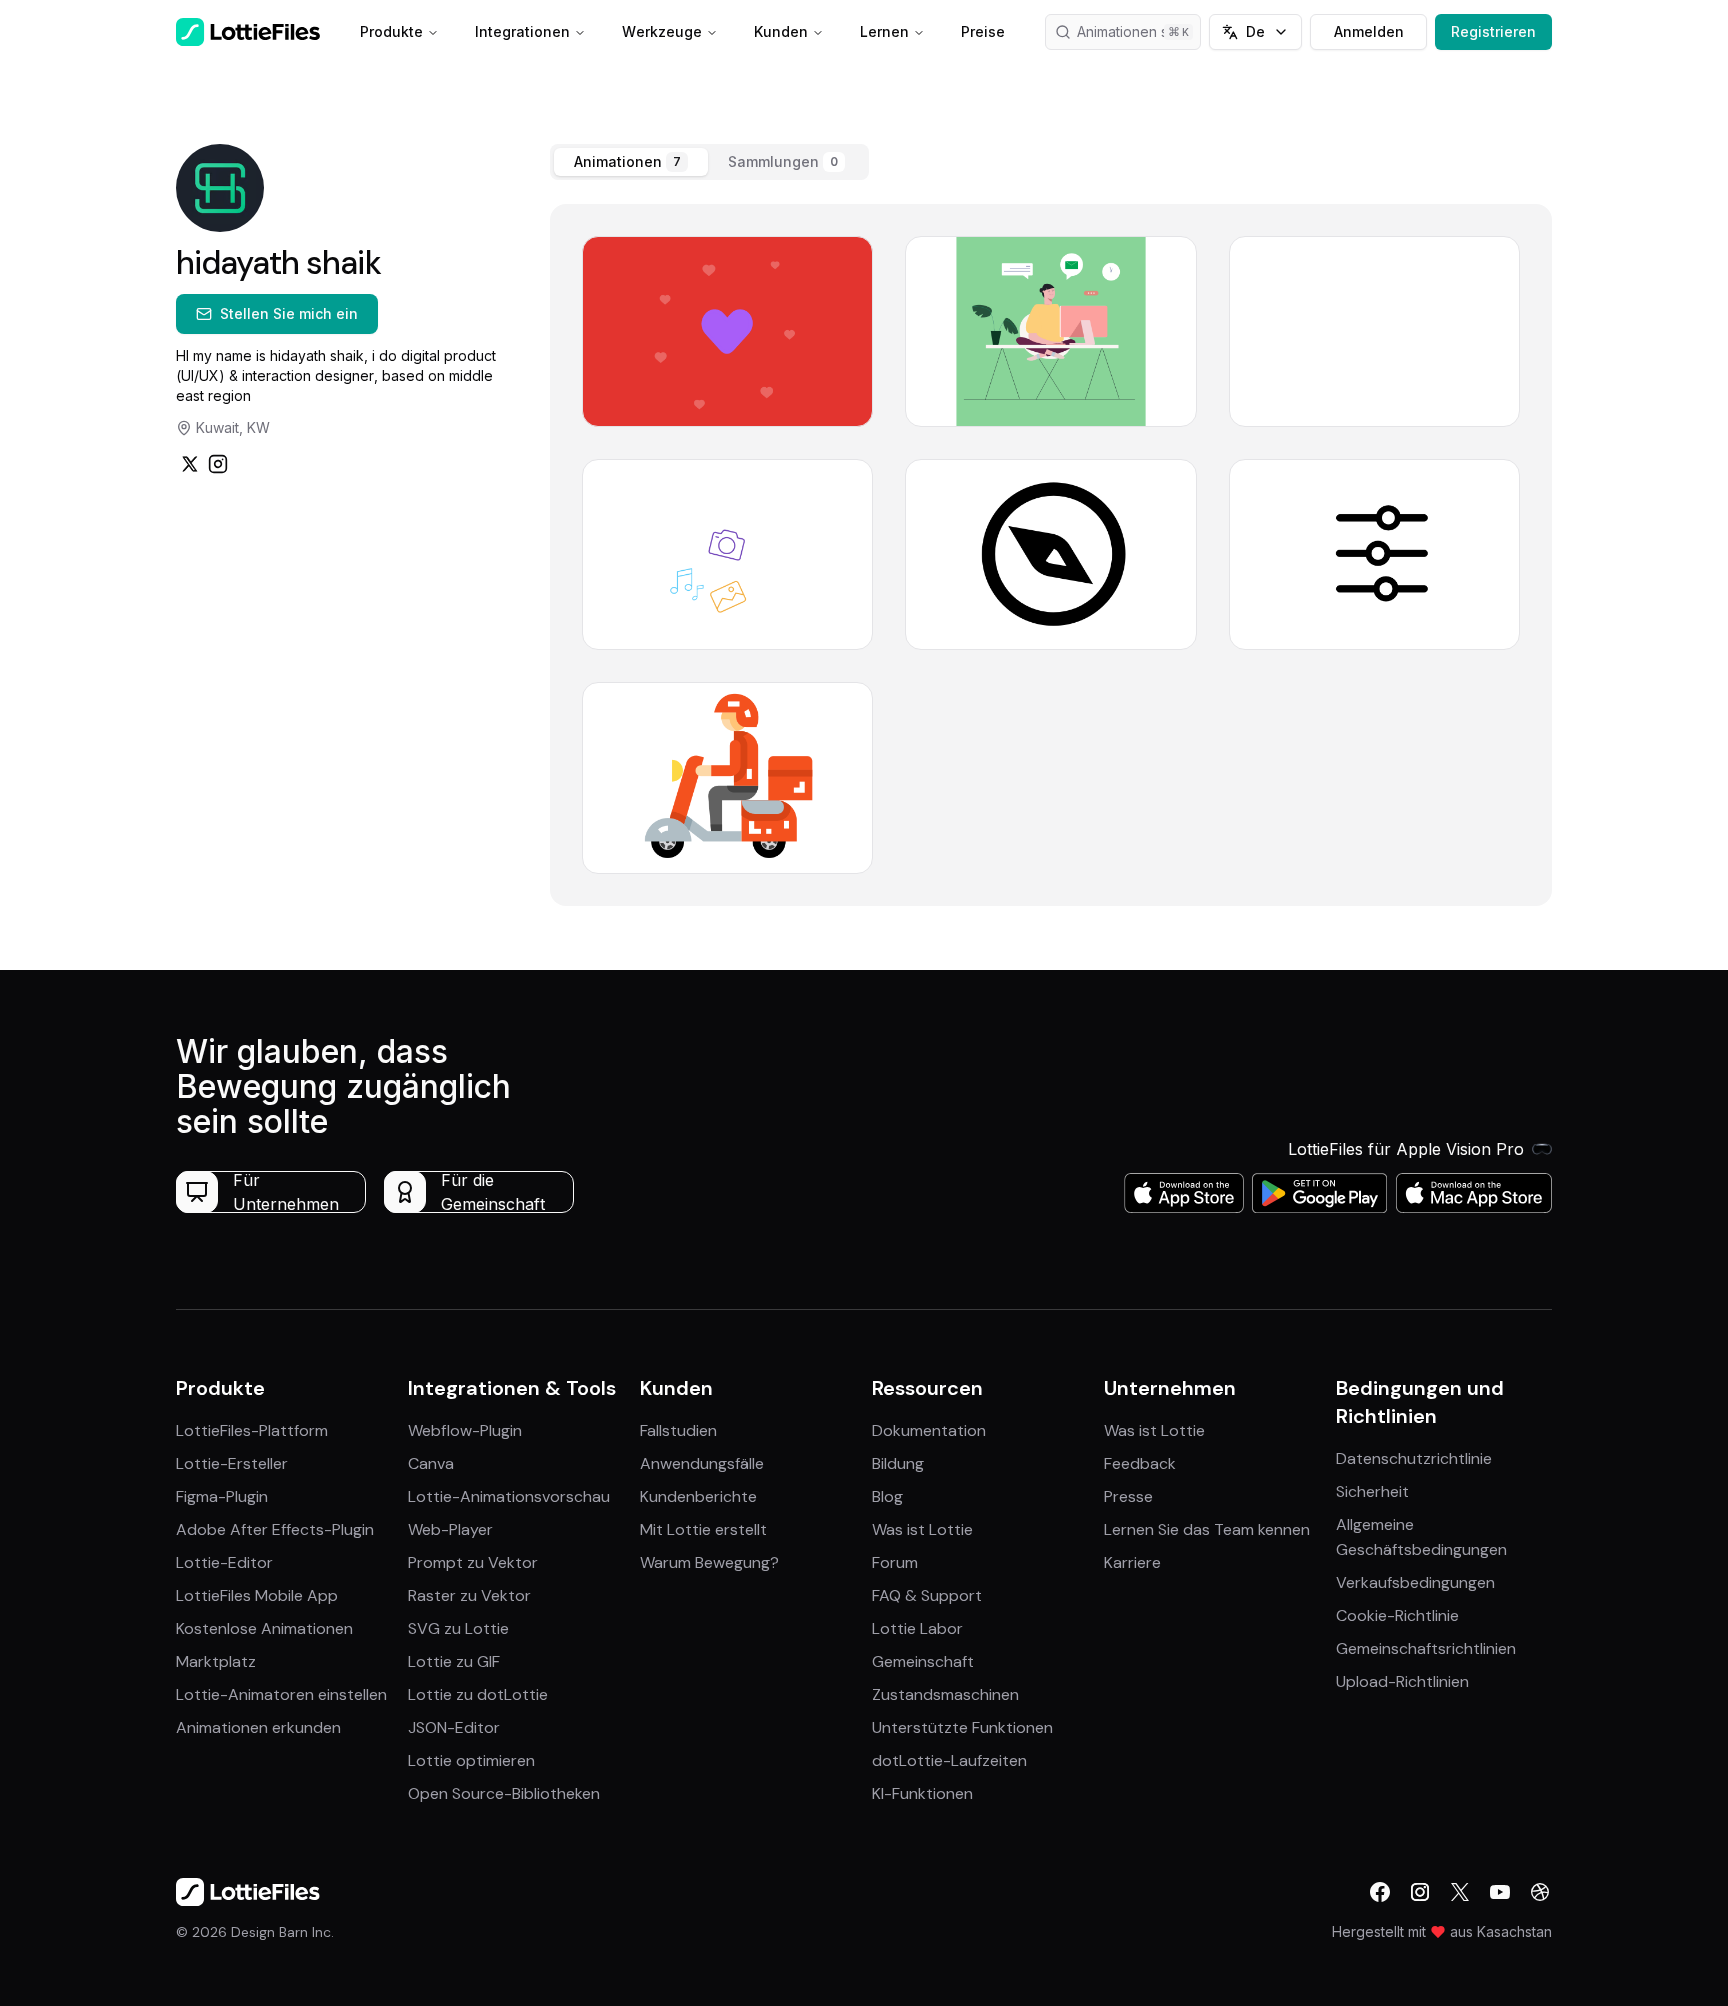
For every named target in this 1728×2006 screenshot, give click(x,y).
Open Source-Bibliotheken (504, 1793)
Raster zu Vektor (469, 1595)
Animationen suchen (1139, 31)
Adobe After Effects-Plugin (275, 1529)
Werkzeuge (662, 31)
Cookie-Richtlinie (1397, 1615)
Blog (887, 1496)
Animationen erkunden (258, 1727)
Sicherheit (1372, 1491)
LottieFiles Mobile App (257, 1595)
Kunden (781, 31)
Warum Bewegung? (709, 1562)
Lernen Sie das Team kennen (1207, 1529)
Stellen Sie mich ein (289, 313)
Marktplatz (216, 1661)
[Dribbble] (1540, 1892)
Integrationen (522, 31)
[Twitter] (190, 464)
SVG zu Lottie (458, 1628)
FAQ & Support (927, 1595)
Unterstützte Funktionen (962, 1727)
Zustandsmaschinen (945, 1694)
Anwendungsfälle (702, 1463)
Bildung (898, 1463)
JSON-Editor (454, 1727)
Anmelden (1369, 31)
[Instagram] (218, 464)
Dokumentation (929, 1430)
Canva (431, 1463)
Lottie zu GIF (454, 1661)
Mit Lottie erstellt (703, 1529)
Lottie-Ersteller (232, 1463)
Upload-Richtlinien (1402, 1681)
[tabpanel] (1051, 555)
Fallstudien (678, 1430)
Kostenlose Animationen (264, 1628)
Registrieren (1493, 31)
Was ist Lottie (922, 1529)
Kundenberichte (698, 1496)
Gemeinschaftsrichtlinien (1426, 1648)
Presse (1128, 1496)
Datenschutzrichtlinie (1414, 1458)
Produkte (391, 31)
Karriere (1132, 1562)
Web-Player (450, 1529)
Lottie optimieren (471, 1760)
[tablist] (709, 162)
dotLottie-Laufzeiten (949, 1760)
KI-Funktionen (922, 1793)
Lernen (884, 31)
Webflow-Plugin (465, 1430)
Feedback (1140, 1463)
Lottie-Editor (224, 1562)
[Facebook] (1380, 1892)
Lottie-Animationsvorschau (509, 1496)
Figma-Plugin (222, 1496)
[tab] (631, 162)
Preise (983, 31)
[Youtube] (1500, 1892)
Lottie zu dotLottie (478, 1694)
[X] (1460, 1892)
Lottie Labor (917, 1628)
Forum (895, 1562)
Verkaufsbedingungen (1415, 1582)
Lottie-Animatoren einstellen (281, 1694)
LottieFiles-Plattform (252, 1430)
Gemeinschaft (923, 1661)
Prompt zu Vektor (473, 1562)
